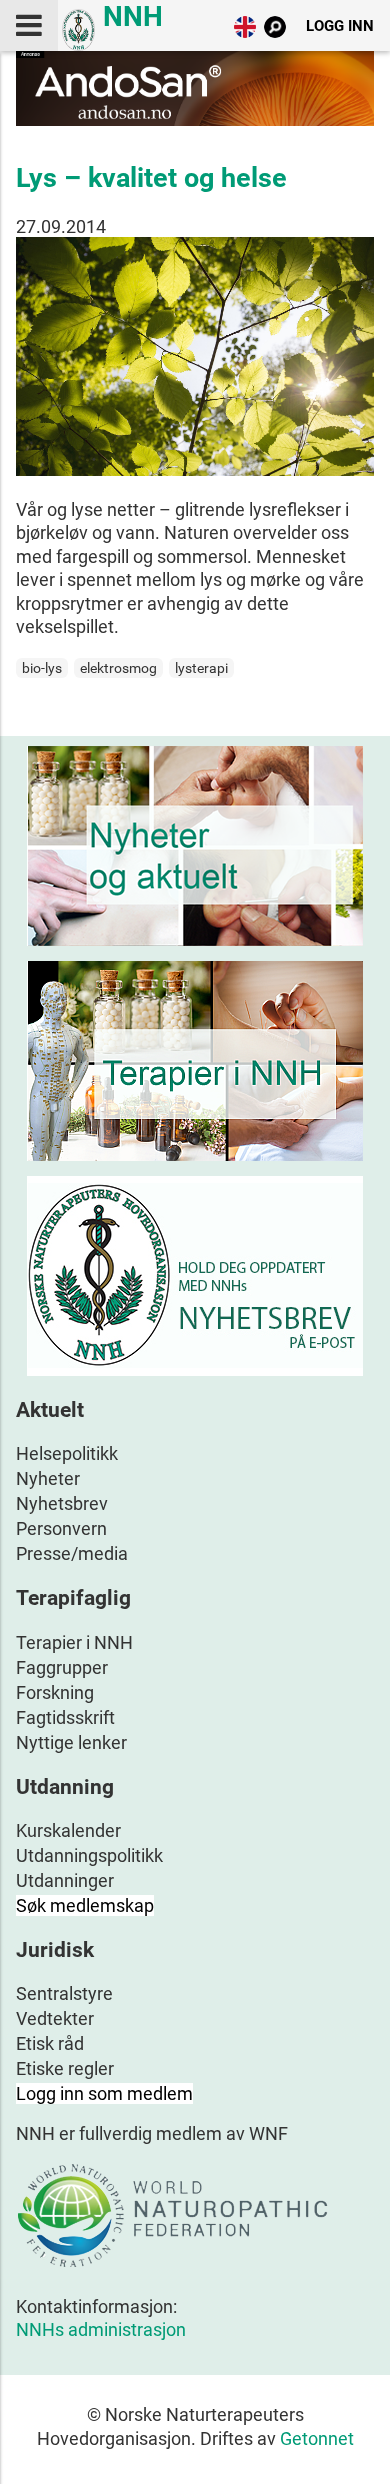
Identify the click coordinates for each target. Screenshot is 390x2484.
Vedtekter (55, 2018)
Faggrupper (62, 1667)
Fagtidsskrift (65, 1717)
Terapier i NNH (74, 1642)
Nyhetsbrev (62, 1503)
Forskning (55, 1692)
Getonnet (317, 2438)
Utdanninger (65, 1880)
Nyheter (48, 1478)
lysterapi (201, 668)
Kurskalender (68, 1830)
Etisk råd (50, 2043)
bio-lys (42, 668)
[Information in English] (245, 31)
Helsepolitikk (67, 1453)
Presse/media (72, 1553)
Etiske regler (65, 2068)
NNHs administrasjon (101, 2329)
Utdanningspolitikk (89, 1855)
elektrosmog (118, 668)
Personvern (61, 1528)
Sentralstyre (64, 1993)
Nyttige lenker (71, 1742)
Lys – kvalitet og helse (151, 178)
